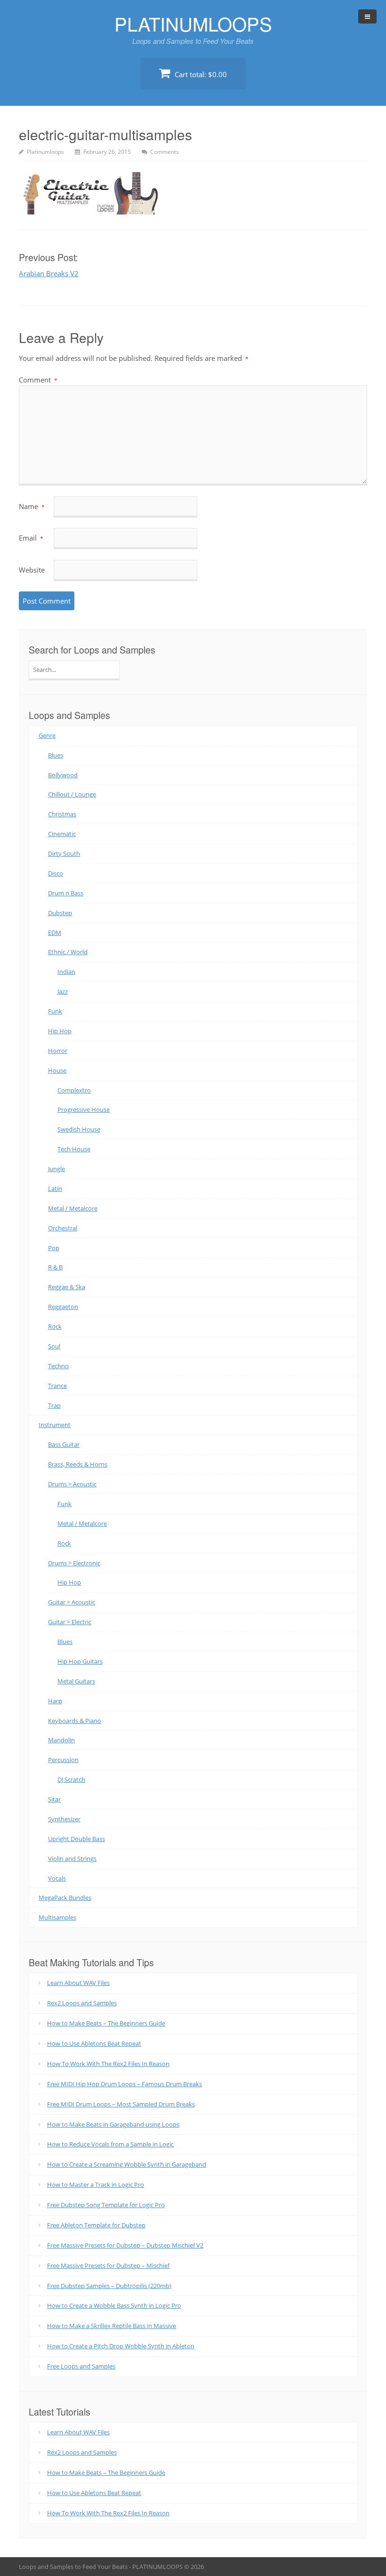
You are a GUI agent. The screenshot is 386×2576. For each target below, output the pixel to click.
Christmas (62, 814)
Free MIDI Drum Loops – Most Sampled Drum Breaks (121, 2104)
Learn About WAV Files (78, 1983)
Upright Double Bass (76, 1839)
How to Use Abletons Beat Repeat (94, 2043)
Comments (165, 152)
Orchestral (63, 1228)
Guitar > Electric (70, 1622)
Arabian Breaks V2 (49, 273)
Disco (56, 873)
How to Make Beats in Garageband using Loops (113, 2124)
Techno (58, 1366)
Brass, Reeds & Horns (78, 1464)
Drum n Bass (66, 893)
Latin (55, 1188)
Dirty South (64, 853)
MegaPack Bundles (65, 1898)
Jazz (63, 991)
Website (32, 570)
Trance (57, 1386)
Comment (38, 380)
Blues (56, 755)
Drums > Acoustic (72, 1484)
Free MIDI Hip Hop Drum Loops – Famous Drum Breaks (125, 2084)
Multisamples (57, 1917)
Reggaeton (63, 1307)
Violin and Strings (72, 1858)
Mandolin (61, 1740)
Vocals (57, 1878)
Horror (58, 1051)
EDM (55, 933)
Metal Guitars (76, 1681)
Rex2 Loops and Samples (82, 2003)
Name (32, 506)
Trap (54, 1405)
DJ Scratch (71, 1779)
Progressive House (84, 1109)
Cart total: (200, 74)
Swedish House (79, 1129)
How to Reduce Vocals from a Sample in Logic (110, 2144)
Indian (66, 972)
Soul (54, 1346)
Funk (55, 1011)
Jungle (56, 1169)
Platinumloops (45, 152)
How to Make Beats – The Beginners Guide (106, 2023)
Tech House (74, 1149)
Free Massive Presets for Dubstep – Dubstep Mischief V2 (125, 2245)
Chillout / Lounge (72, 794)
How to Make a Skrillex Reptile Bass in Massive (112, 2326)
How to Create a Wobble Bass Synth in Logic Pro (114, 2305)
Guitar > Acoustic (72, 1602)
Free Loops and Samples (81, 2366)
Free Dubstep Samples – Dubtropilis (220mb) (109, 2286)
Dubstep (60, 913)
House (57, 1070)
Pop (54, 1248)
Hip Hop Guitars (80, 1661)
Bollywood (63, 775)
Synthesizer (64, 1819)
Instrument (55, 1425)
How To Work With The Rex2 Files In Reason (108, 2064)
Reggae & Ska (67, 1287)
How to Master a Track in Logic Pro (96, 2185)
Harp (55, 1701)
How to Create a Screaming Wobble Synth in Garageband (127, 2164)
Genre (47, 735)
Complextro (74, 1090)
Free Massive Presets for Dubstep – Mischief (108, 2265)
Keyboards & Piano (75, 1721)
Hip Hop (60, 1031)
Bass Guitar (64, 1444)
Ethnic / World (68, 952)
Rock (55, 1326)
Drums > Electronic (74, 1563)
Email (31, 538)
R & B (55, 1267)
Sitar (54, 1799)
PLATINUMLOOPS (193, 23)
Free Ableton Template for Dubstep (96, 2225)
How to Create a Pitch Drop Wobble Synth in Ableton (121, 2346)
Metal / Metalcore (73, 1208)
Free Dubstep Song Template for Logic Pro (106, 2205)
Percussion (63, 1760)
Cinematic (62, 834)
